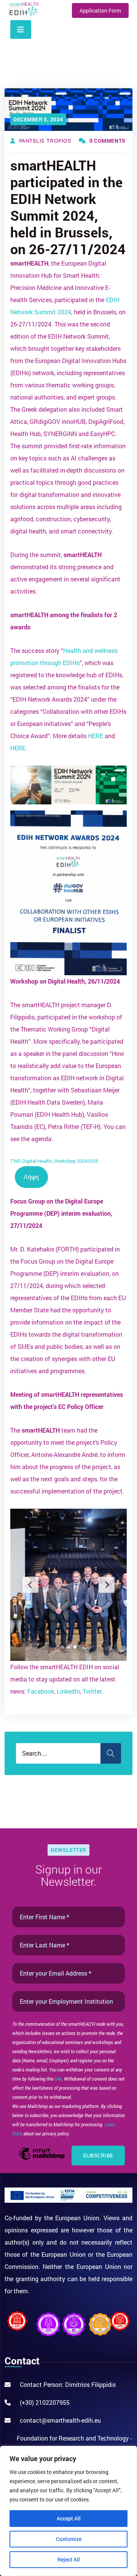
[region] (68, 2511)
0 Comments (108, 141)
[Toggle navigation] (21, 29)
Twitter (92, 1691)
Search (111, 1753)
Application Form (100, 10)
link (58, 2079)
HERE (96, 736)
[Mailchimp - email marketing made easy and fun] (42, 2159)
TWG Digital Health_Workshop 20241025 (54, 1161)
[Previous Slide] (30, 1585)
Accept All (69, 2518)
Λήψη (31, 1177)
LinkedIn (68, 1691)
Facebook (41, 1691)
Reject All (69, 2559)
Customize (69, 2539)
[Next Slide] (107, 1585)
